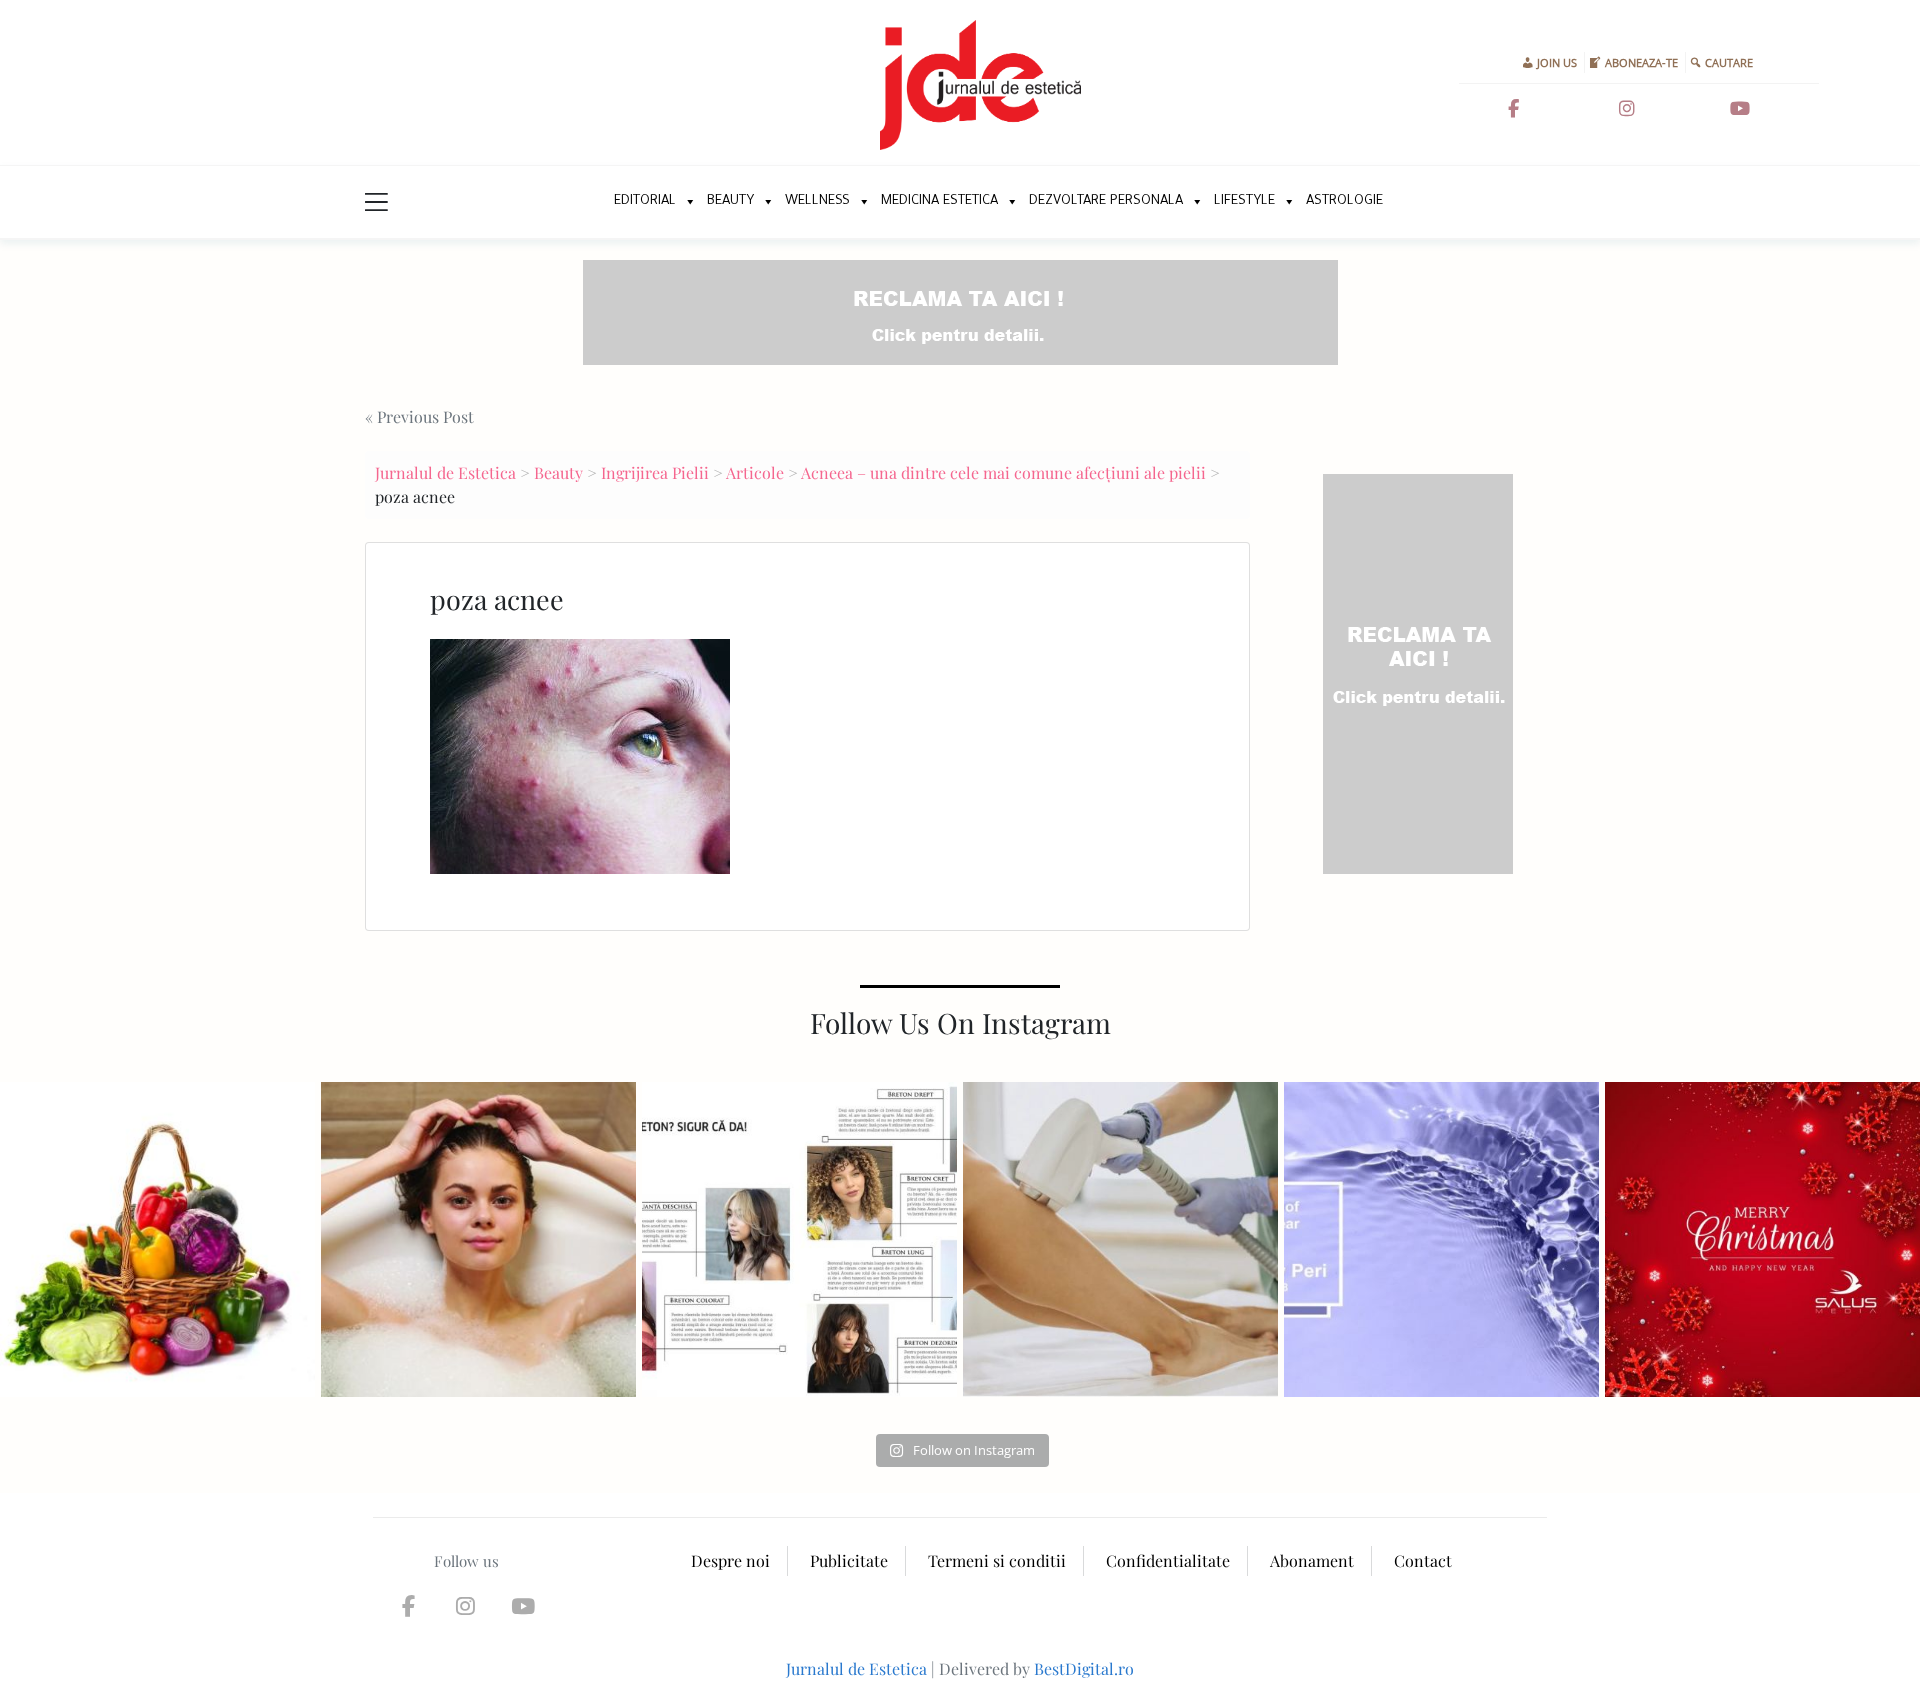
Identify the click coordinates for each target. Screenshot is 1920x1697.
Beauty (730, 201)
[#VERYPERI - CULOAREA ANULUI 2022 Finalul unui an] (1441, 1239)
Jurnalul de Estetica (445, 472)
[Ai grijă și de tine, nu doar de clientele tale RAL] (478, 1239)
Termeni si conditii (997, 1560)
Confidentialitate (1168, 1560)
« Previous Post (419, 416)
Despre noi (730, 1560)
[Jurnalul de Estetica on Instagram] (1627, 109)
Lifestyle (1244, 201)
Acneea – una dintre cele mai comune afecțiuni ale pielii (1003, 472)
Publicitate (849, 1560)
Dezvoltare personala (1106, 201)
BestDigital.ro (1084, 1668)
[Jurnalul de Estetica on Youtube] (1740, 109)
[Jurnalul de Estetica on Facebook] (1513, 109)
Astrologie (1344, 201)
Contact (1423, 1560)
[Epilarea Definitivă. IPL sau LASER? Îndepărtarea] (1120, 1239)
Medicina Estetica (939, 201)
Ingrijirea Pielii (655, 472)
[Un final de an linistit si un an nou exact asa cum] (1762, 1239)
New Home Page (577, 202)
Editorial (645, 201)
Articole (755, 472)
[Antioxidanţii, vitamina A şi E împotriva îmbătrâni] (157, 1239)
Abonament (1312, 1560)
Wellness (817, 201)
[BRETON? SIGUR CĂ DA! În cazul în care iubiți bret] (799, 1239)
